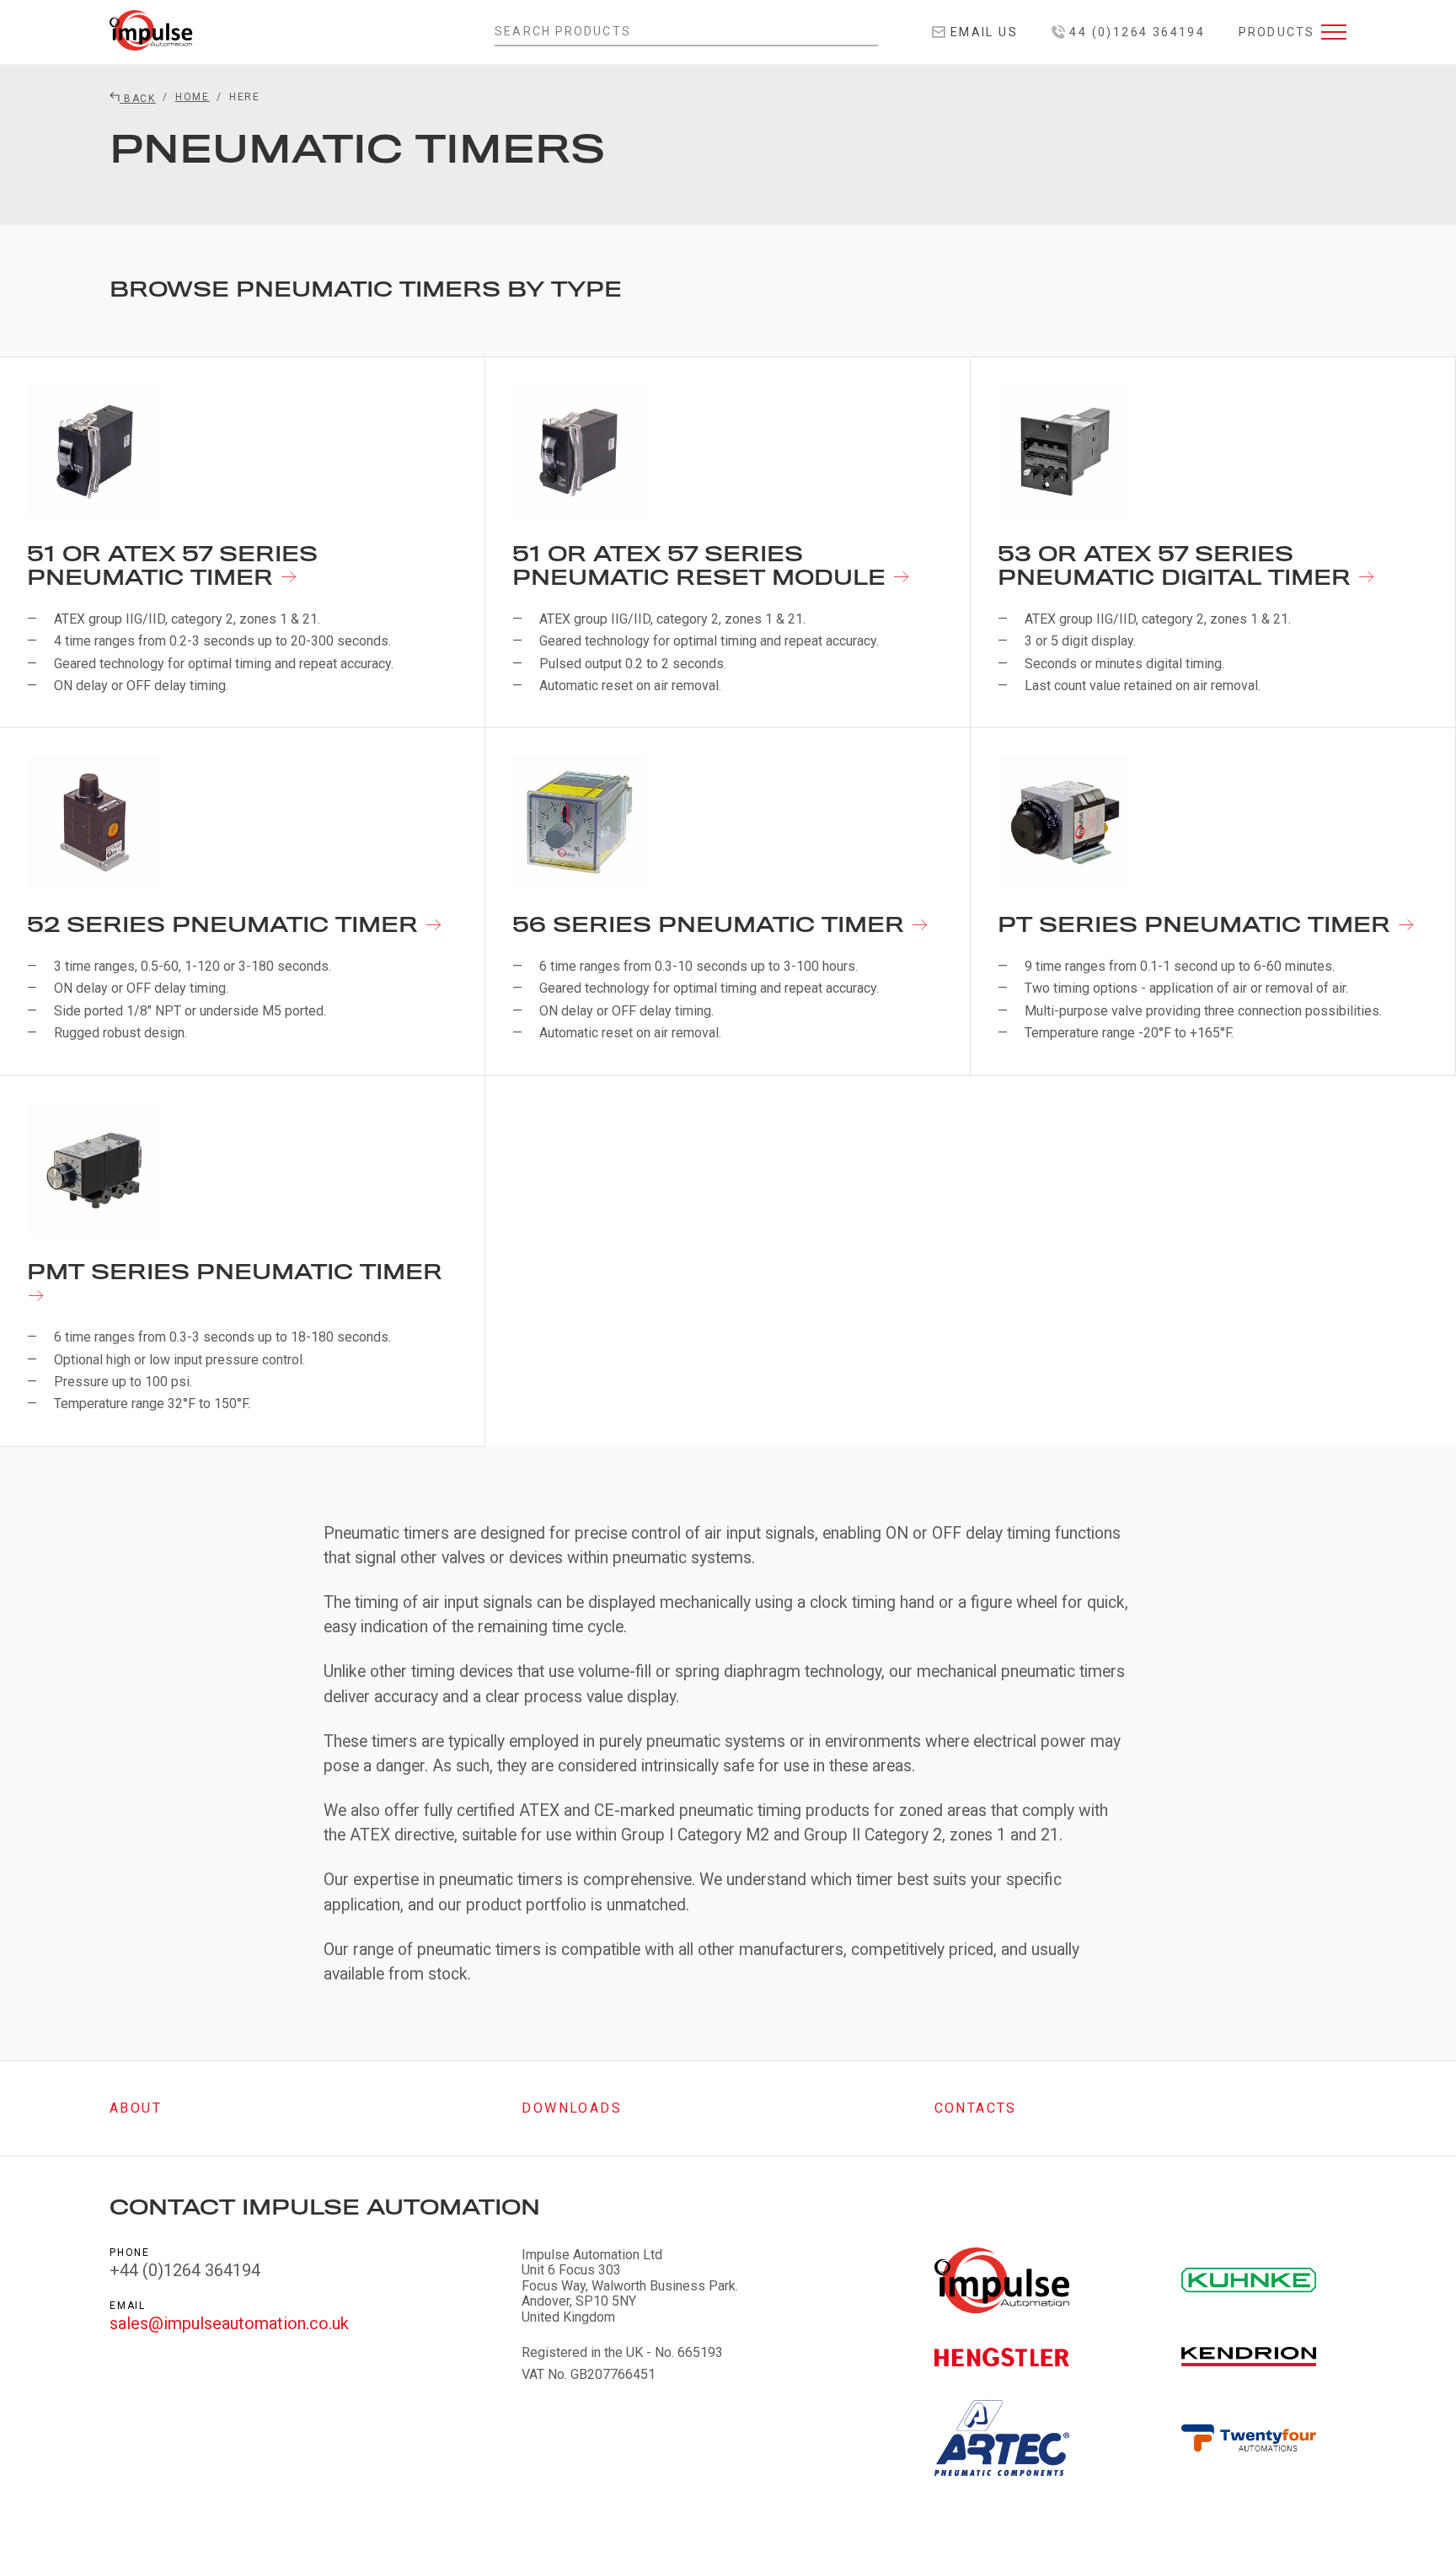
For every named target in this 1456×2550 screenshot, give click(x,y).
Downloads (572, 2108)
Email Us (982, 32)
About (136, 2108)
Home (193, 97)
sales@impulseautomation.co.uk (229, 2323)
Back (138, 99)
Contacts (976, 2108)
